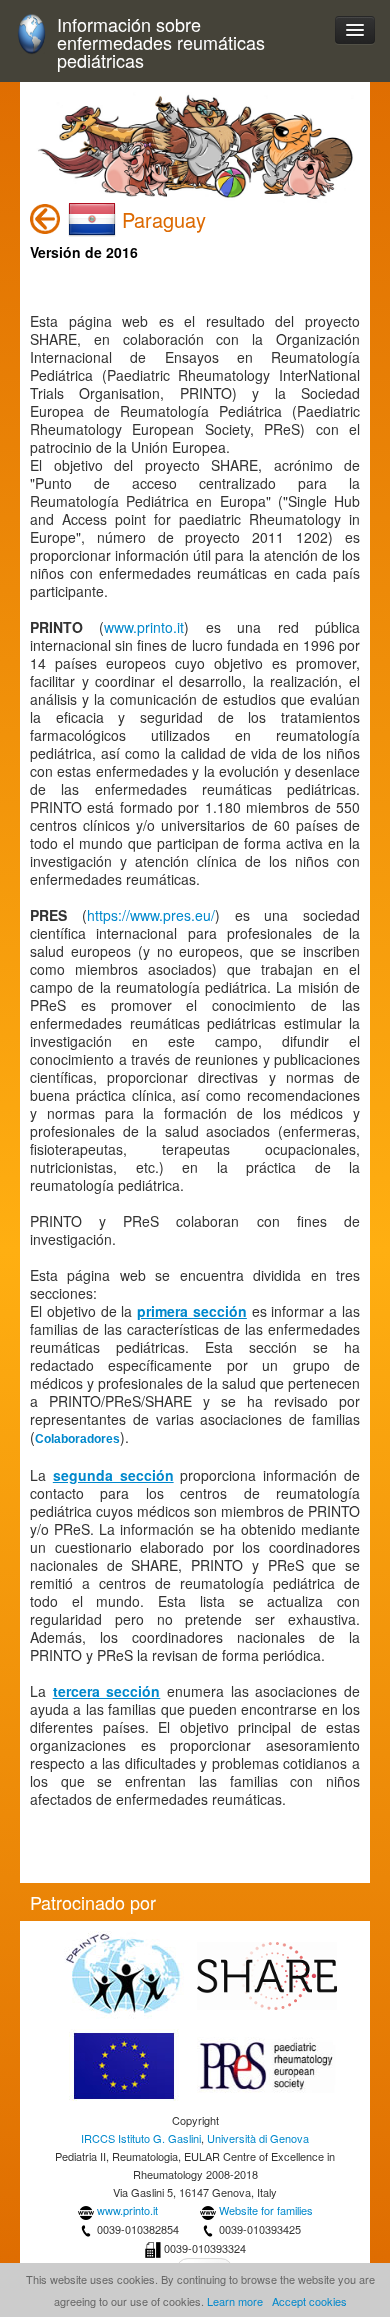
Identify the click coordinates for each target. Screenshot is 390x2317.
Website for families (266, 2210)
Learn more (235, 2301)
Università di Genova (258, 2138)
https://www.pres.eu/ (151, 915)
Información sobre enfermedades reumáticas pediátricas (161, 42)
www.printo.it (144, 627)
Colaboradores (77, 1439)
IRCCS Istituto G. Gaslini (141, 2138)
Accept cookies (309, 2301)
